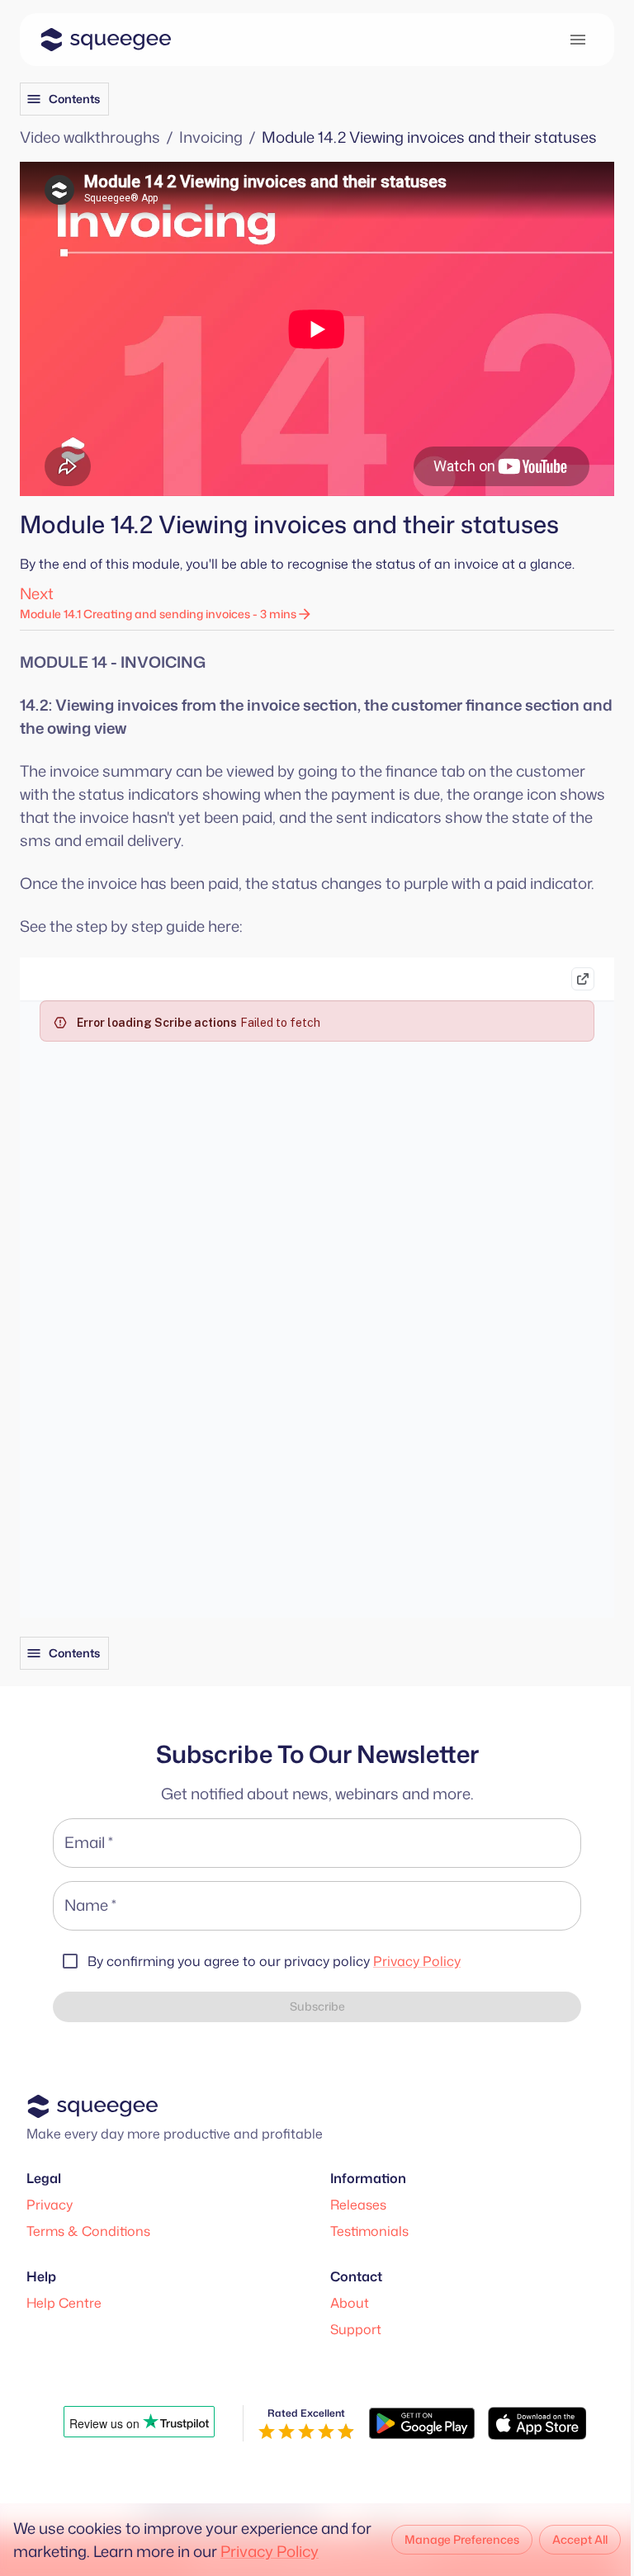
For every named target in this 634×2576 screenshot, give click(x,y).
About (350, 2303)
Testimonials (369, 2231)
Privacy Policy (417, 1961)
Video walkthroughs (90, 137)
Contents (74, 99)
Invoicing (211, 137)
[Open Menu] (578, 40)
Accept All (580, 2539)
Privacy (50, 2205)
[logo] (106, 40)
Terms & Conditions (88, 2231)
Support (356, 2329)
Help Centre (64, 2303)
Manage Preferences (462, 2539)
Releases (358, 2205)
